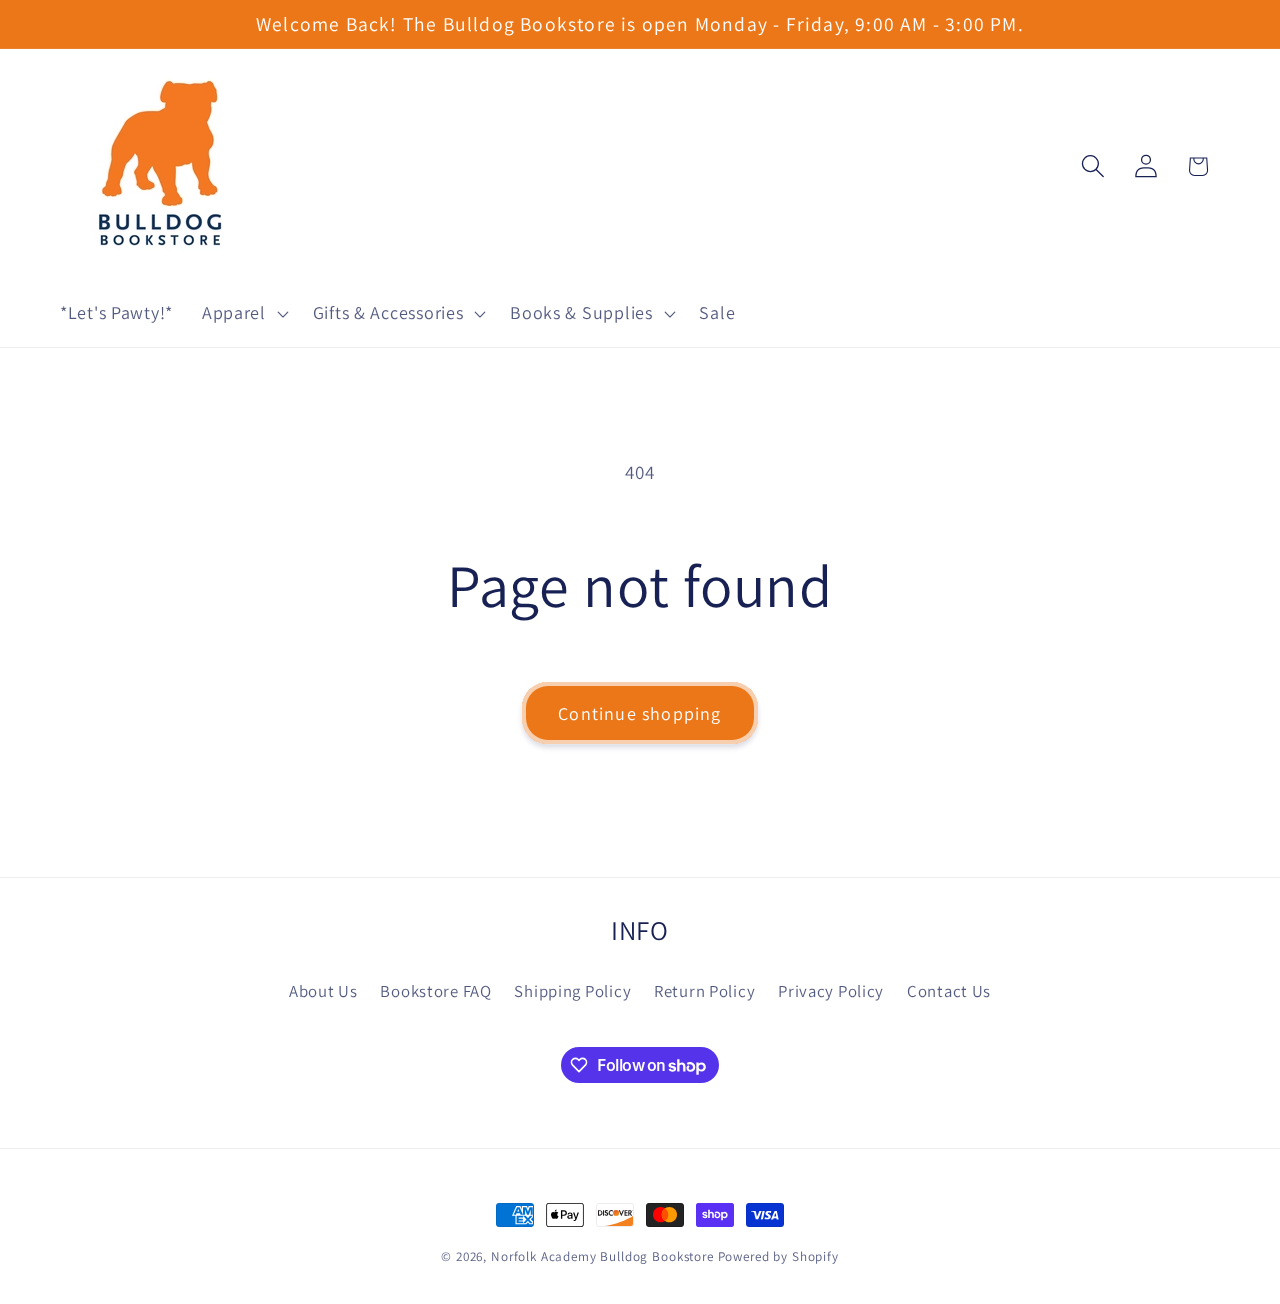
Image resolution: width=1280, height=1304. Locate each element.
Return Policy (704, 990)
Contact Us (949, 990)
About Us (323, 990)
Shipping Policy (572, 990)
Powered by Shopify (778, 1256)
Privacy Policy (831, 990)
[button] (242, 313)
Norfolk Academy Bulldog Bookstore (602, 1256)
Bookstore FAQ (435, 990)
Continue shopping (639, 713)
